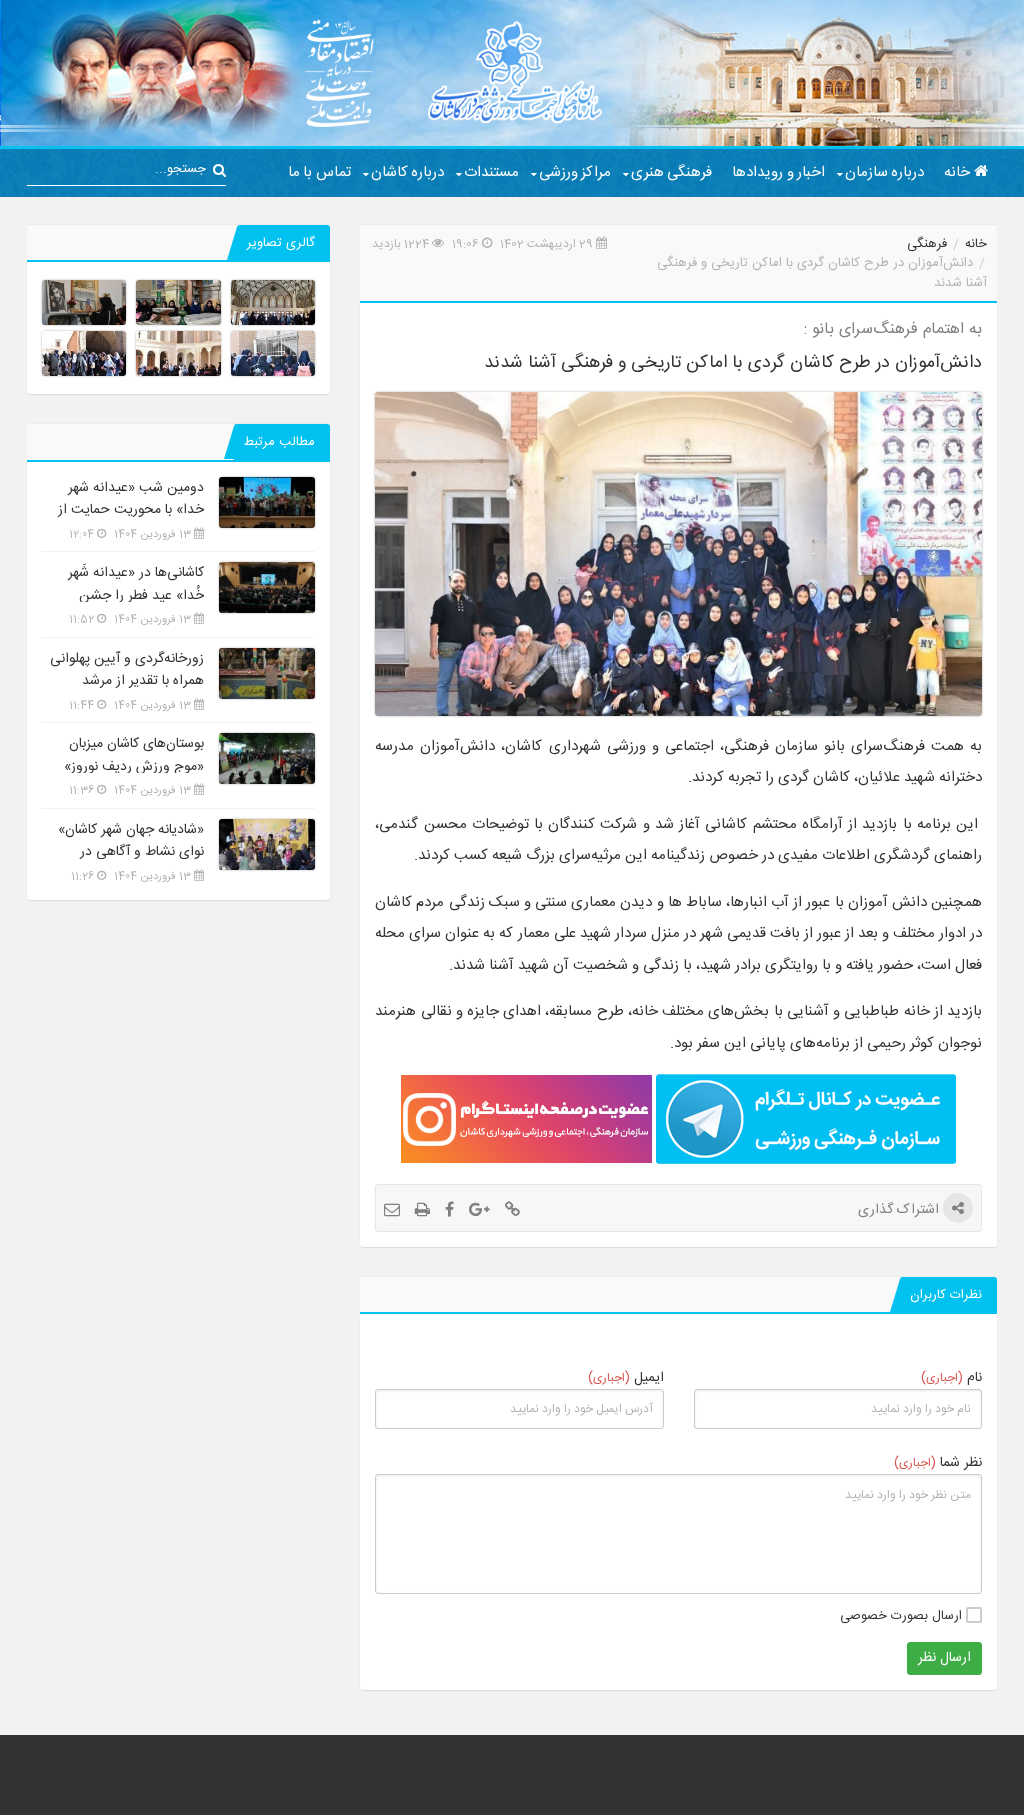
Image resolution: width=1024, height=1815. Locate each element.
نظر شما (938, 1462)
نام (951, 1377)
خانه (958, 172)
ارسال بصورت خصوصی (903, 1616)
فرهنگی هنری (671, 172)
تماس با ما (319, 172)
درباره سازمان (884, 172)
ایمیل (626, 1377)
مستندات (491, 172)
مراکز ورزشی (575, 172)
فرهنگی (927, 244)
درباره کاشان (407, 172)
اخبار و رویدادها (778, 172)
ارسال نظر (944, 1658)
